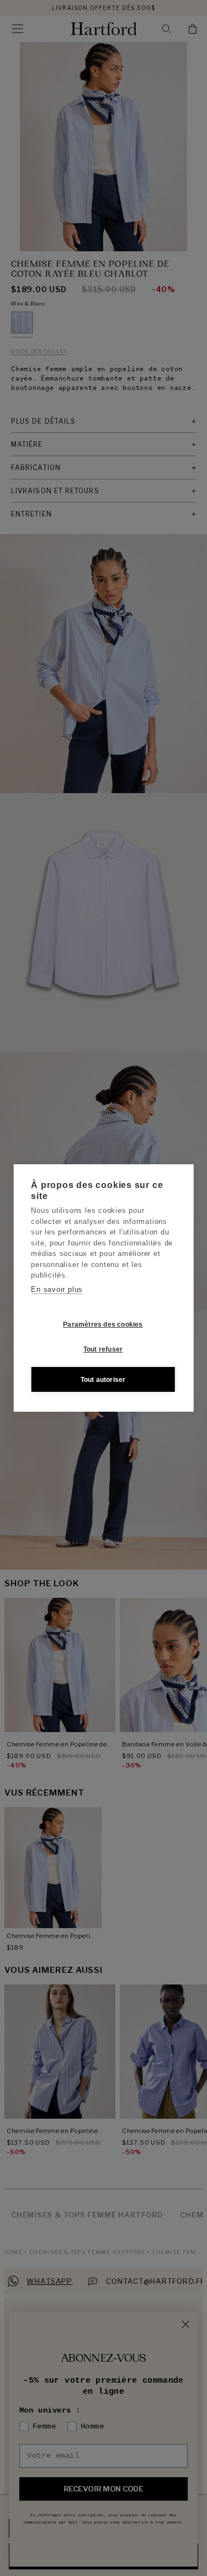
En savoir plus (57, 1289)
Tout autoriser (103, 1380)
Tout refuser (103, 1349)
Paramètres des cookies (103, 1324)
